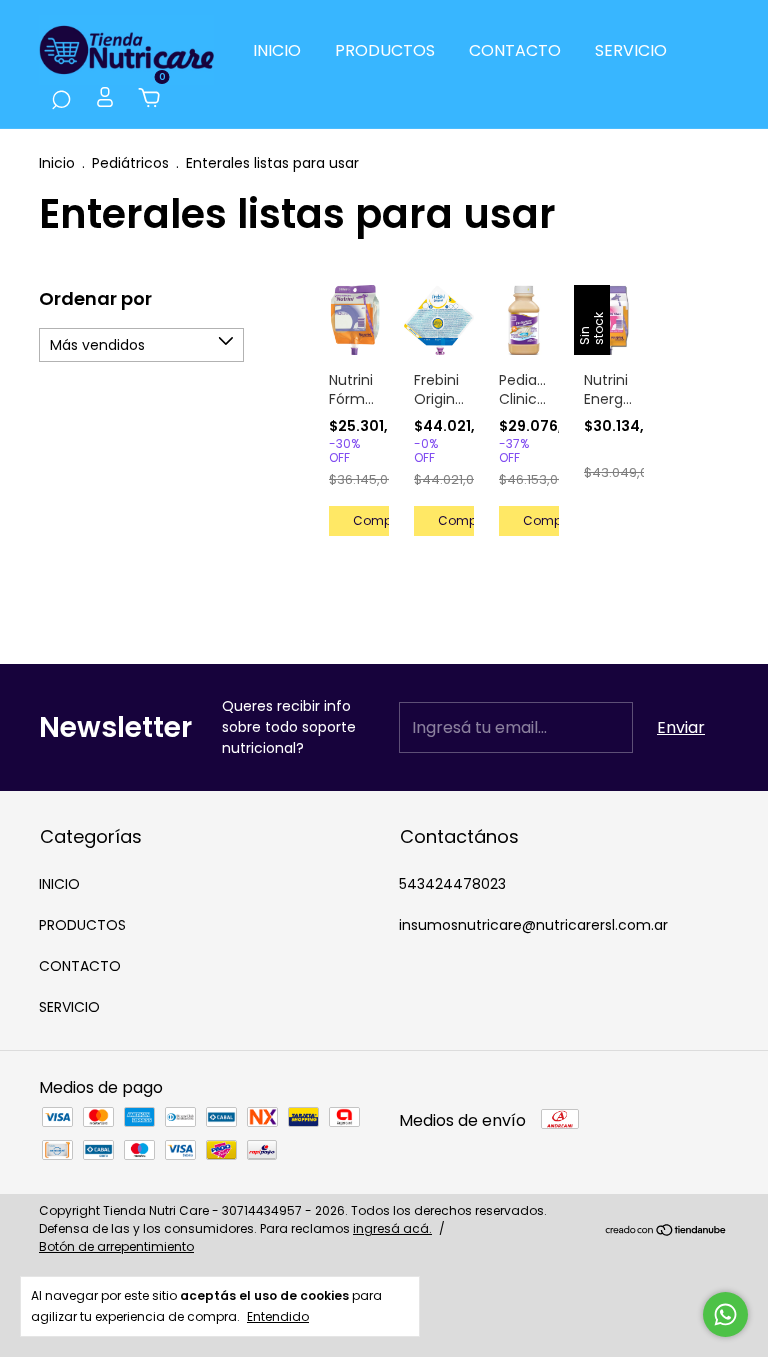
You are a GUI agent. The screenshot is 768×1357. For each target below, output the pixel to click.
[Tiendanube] (666, 1231)
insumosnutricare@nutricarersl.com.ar (533, 925)
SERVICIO (631, 50)
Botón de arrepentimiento (116, 1246)
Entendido (278, 1316)
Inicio (57, 163)
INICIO (277, 50)
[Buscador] (61, 99)
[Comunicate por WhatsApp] (725, 1314)
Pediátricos (132, 163)
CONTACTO (515, 50)
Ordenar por (95, 298)
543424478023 (452, 884)
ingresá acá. (392, 1228)
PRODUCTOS (385, 50)
